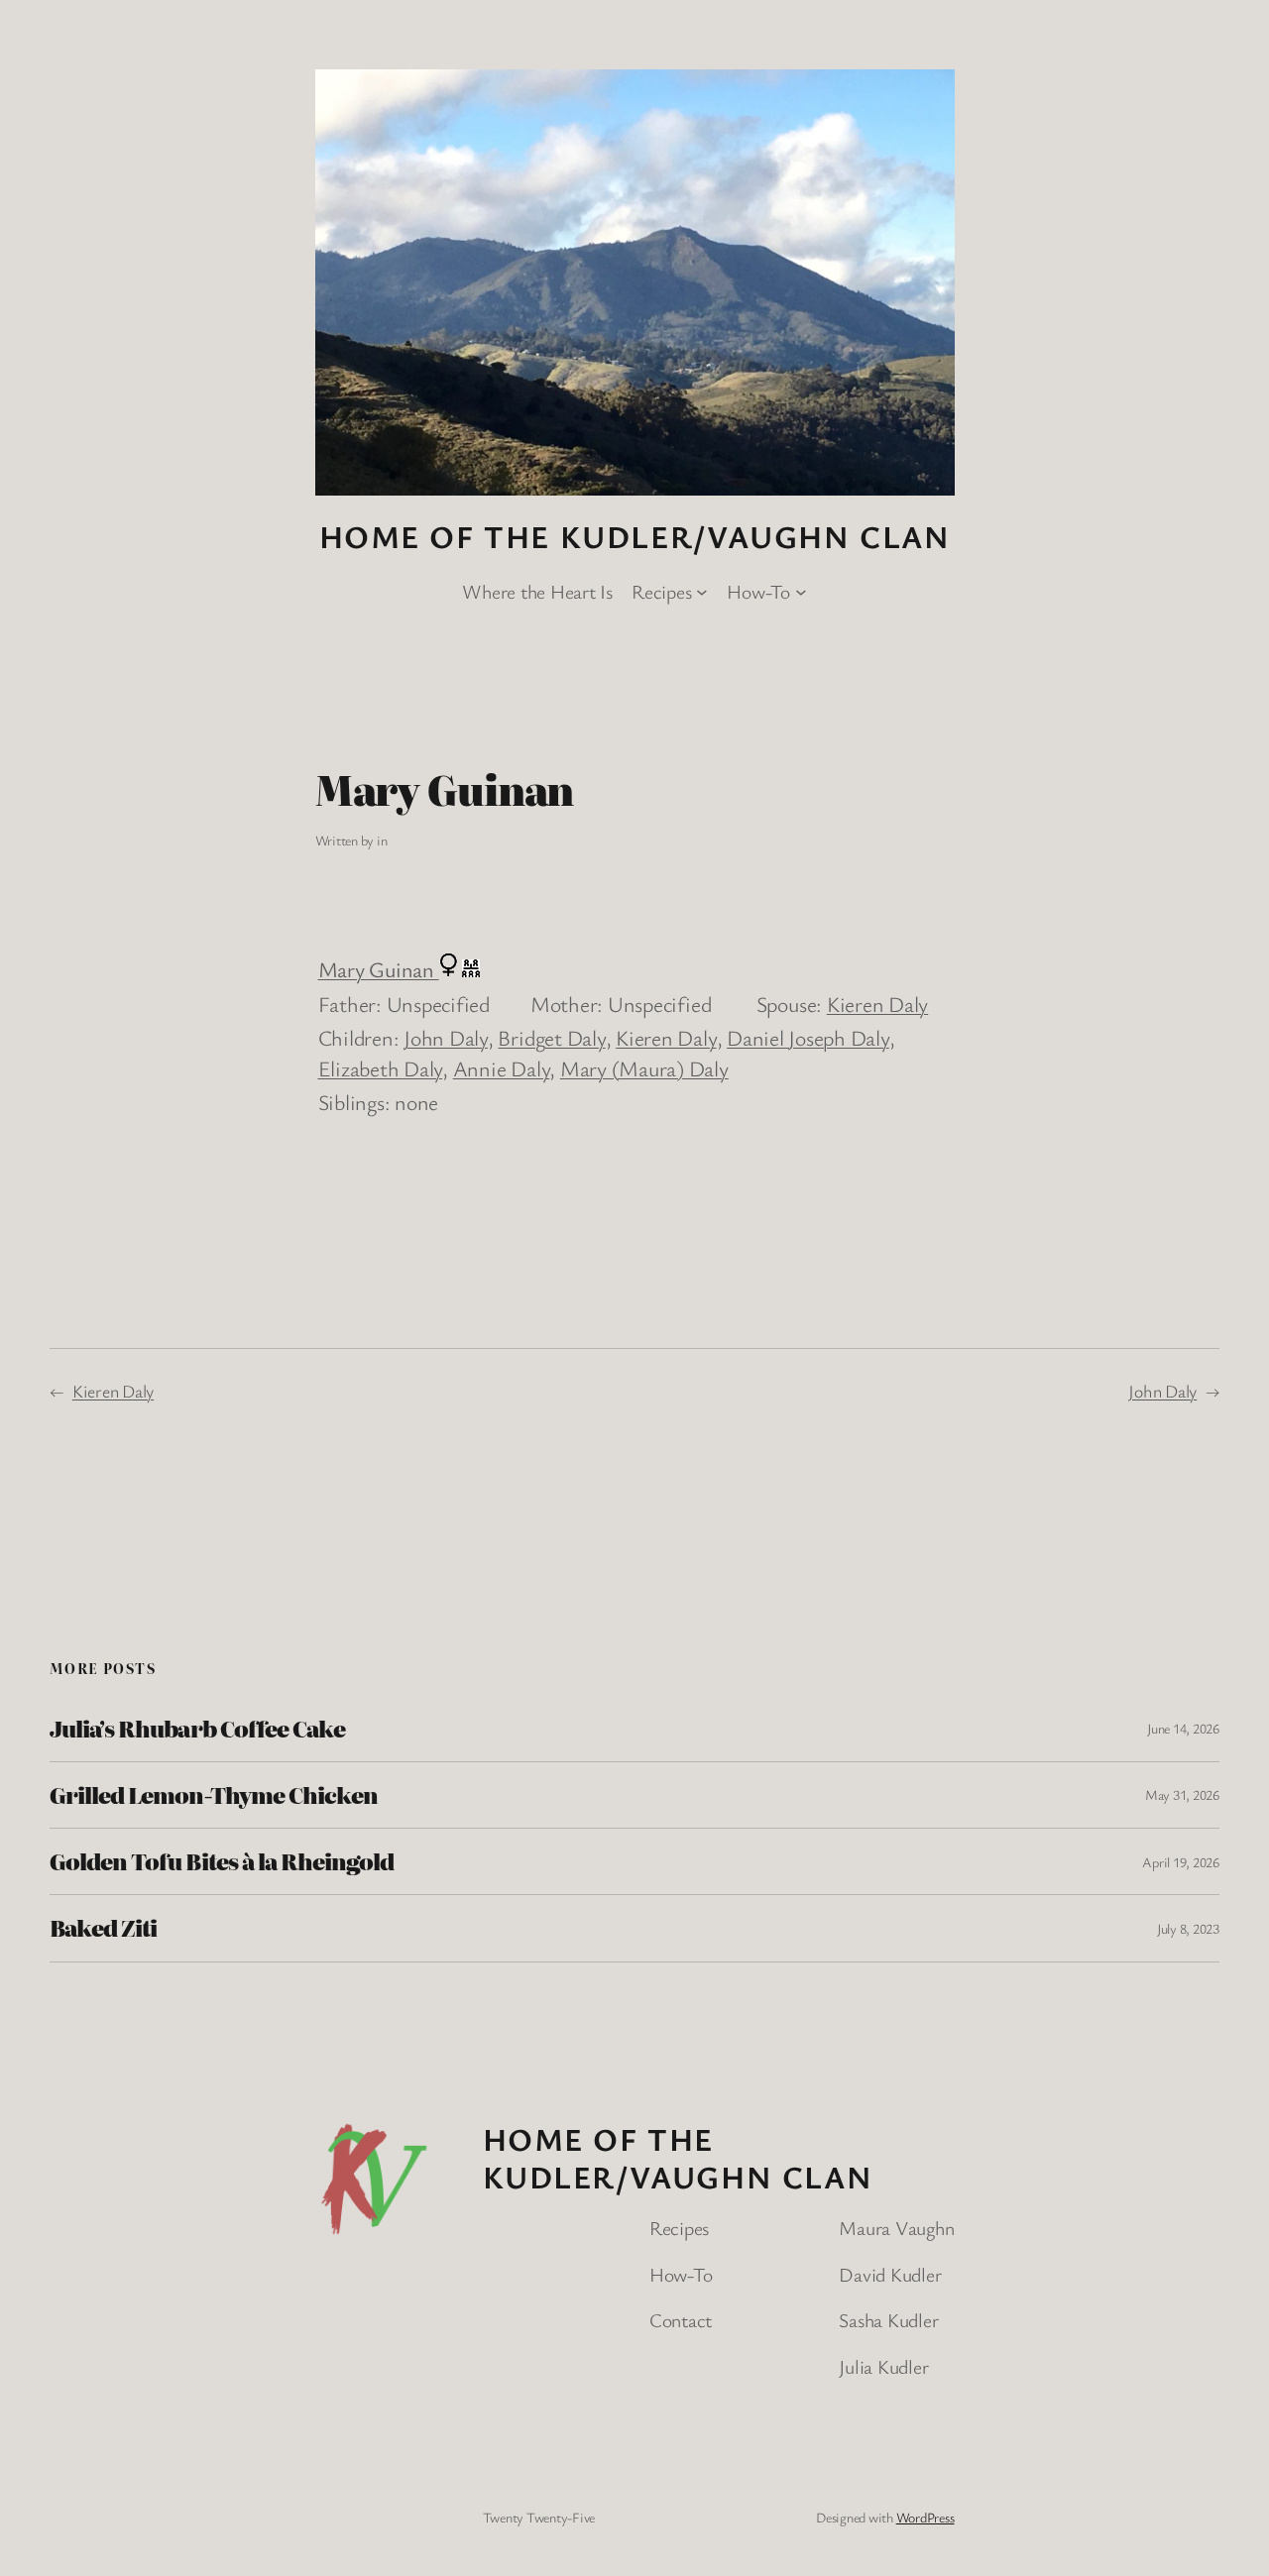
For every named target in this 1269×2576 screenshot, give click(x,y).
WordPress (925, 2517)
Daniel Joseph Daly (808, 1037)
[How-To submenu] (801, 592)
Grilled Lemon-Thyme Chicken (214, 1795)
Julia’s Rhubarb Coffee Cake (197, 1729)
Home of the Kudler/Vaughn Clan (635, 536)
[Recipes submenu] (702, 592)
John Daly (446, 1037)
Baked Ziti (103, 1928)
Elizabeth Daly (381, 1068)
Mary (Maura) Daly (644, 1068)
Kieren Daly (877, 1004)
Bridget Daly (551, 1037)
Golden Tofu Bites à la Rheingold (222, 1861)
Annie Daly (502, 1068)
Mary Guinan (379, 969)
